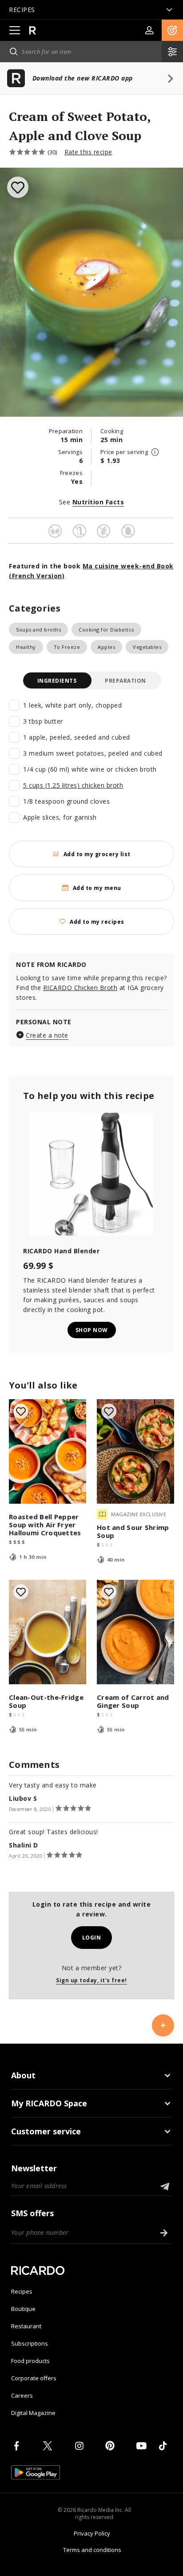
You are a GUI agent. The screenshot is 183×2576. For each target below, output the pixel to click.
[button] (172, 30)
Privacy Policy (92, 2533)
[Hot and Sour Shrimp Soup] (135, 1451)
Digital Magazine (33, 2413)
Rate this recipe (88, 152)
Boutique (23, 2309)
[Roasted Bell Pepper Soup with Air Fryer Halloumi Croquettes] (48, 1451)
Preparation (125, 681)
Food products (30, 2361)
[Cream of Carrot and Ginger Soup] (135, 1632)
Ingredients (57, 681)
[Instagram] (81, 2446)
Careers (22, 2395)
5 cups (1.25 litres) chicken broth (73, 785)
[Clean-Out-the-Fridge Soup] (48, 1632)
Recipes (22, 2291)
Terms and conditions (92, 2550)
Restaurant (26, 2326)
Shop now (92, 1330)
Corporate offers (34, 2378)
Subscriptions (30, 2343)
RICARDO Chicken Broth (80, 988)
